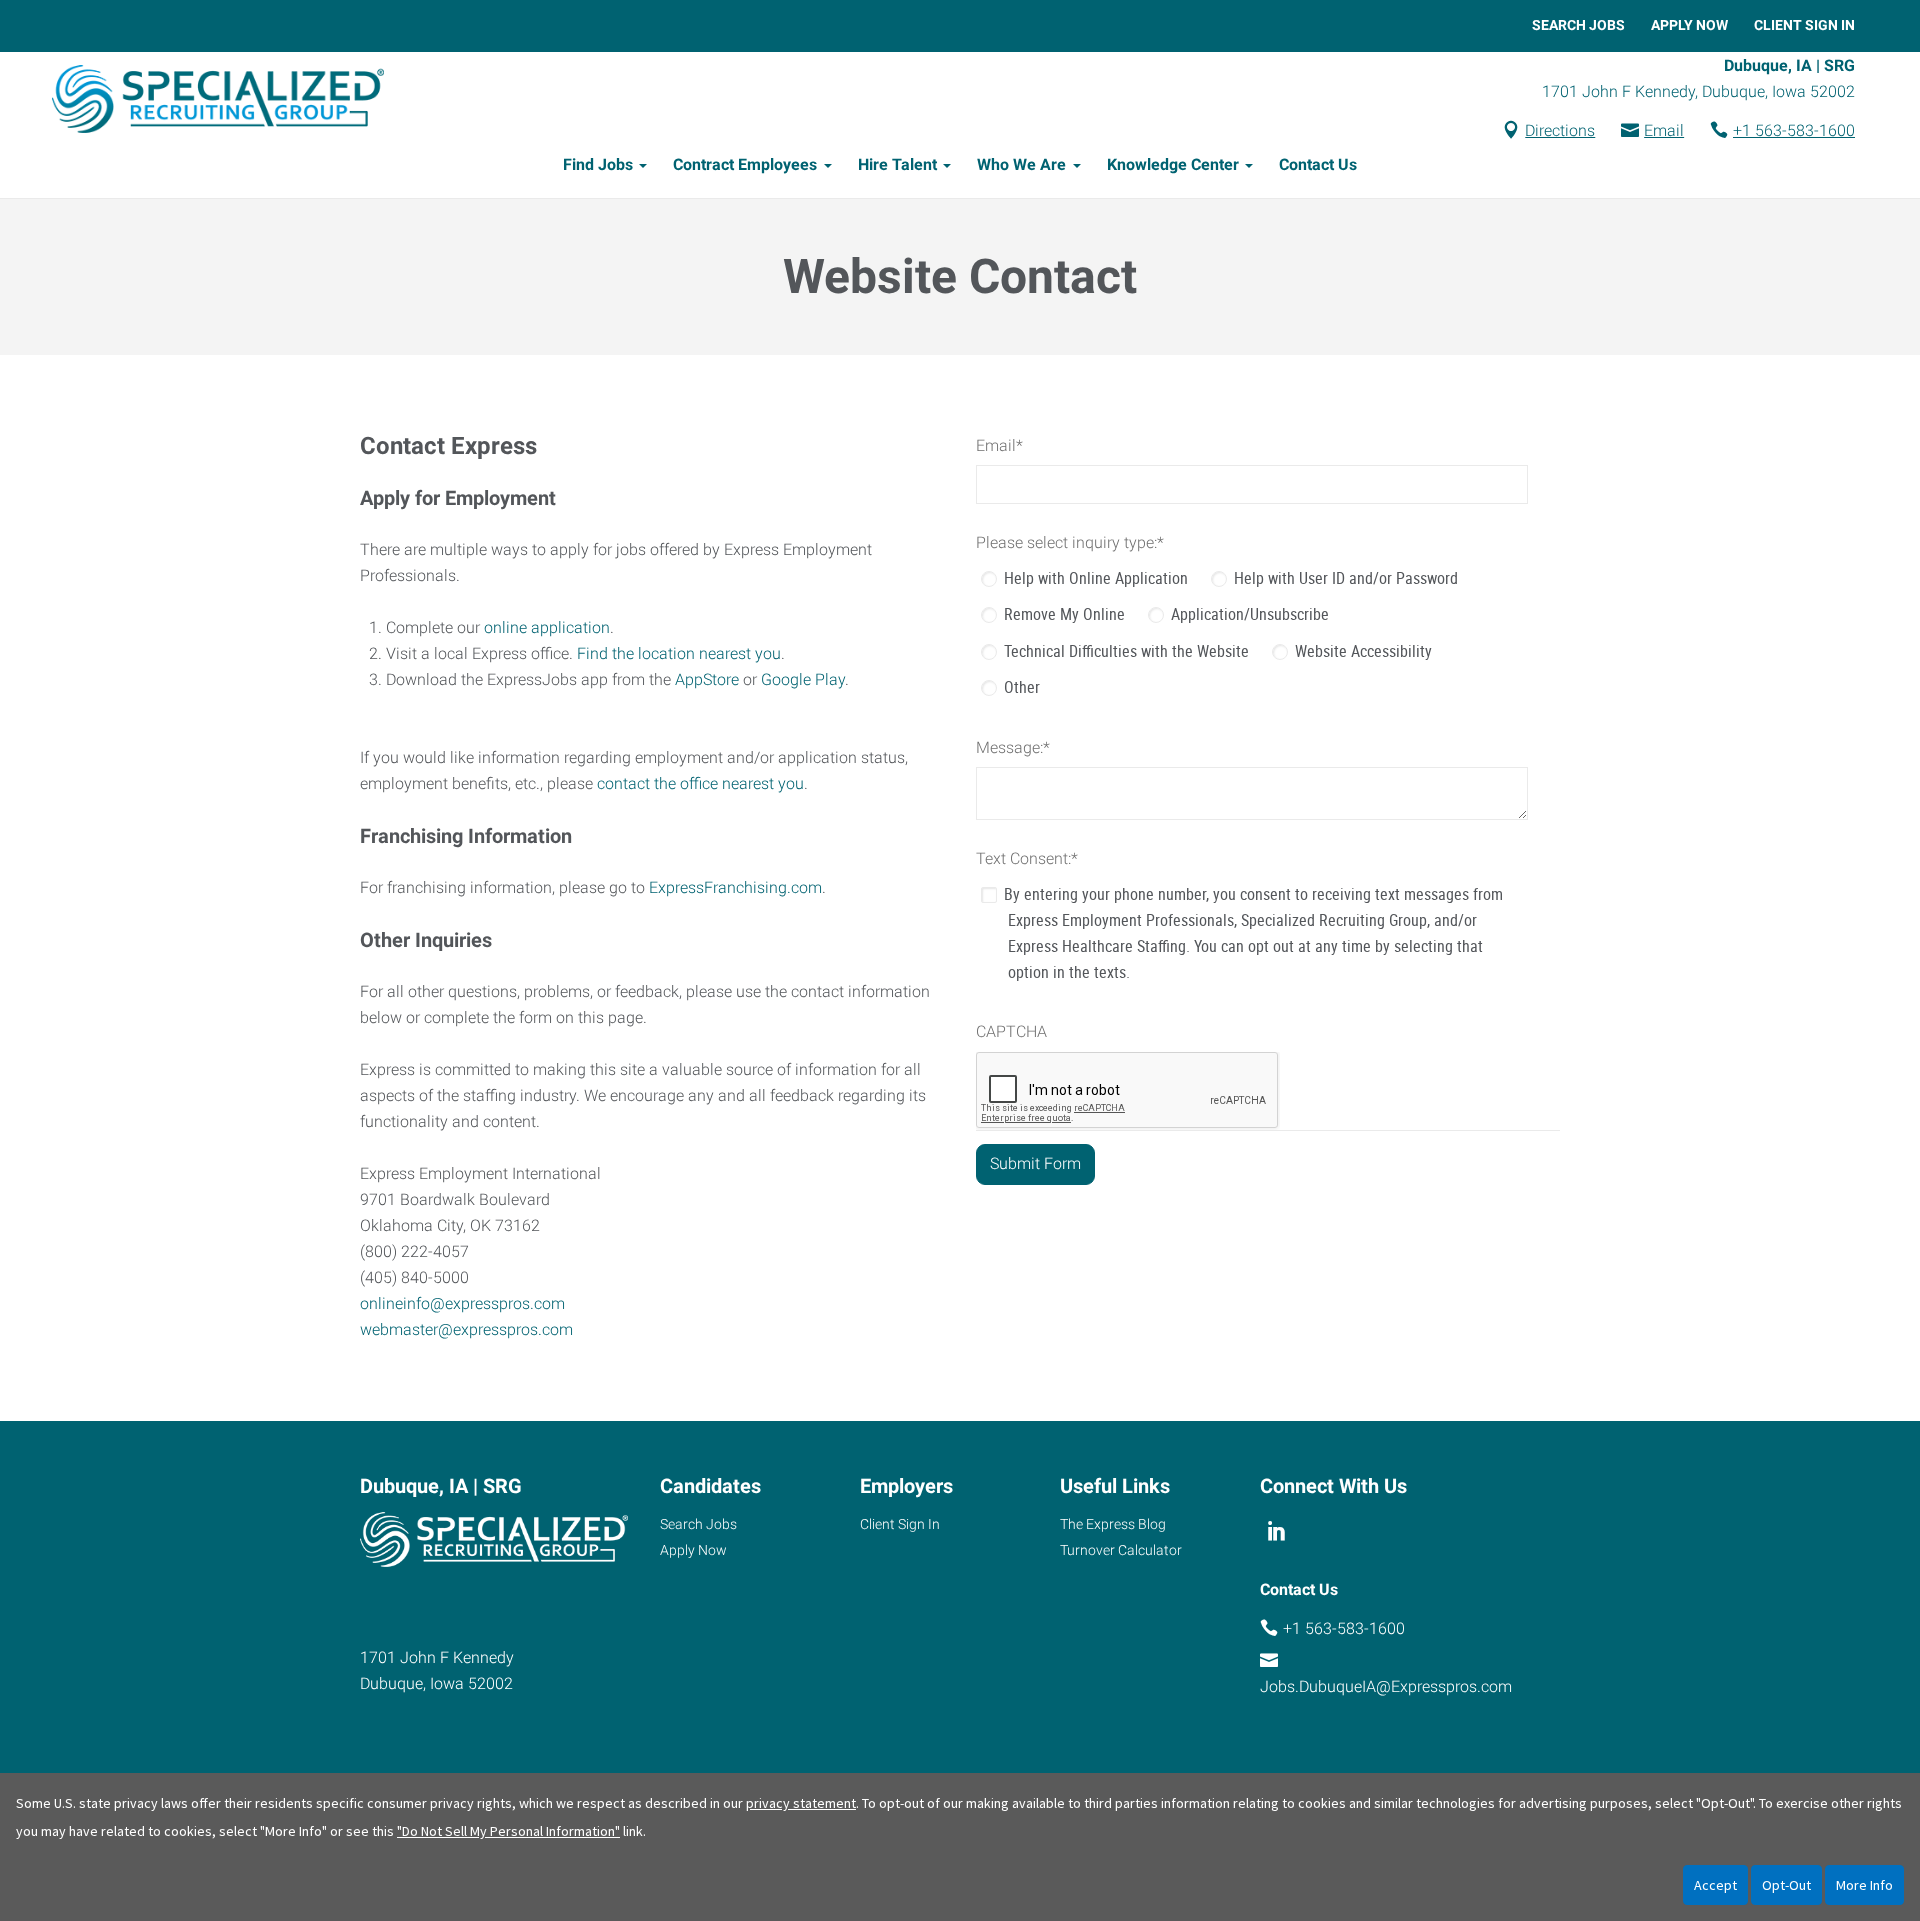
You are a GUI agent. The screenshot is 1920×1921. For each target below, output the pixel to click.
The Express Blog (1113, 1524)
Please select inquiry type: (1070, 542)
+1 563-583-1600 (1794, 130)
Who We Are (1021, 164)
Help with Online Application (1096, 578)
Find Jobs (598, 164)
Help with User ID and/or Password (1346, 578)
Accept (1715, 1885)
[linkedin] (1276, 1531)
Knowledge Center (1173, 164)
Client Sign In (1804, 25)
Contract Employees (745, 164)
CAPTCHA (1011, 1031)
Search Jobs (1578, 25)
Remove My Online (1064, 614)
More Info (1864, 1885)
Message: (1013, 747)
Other (1022, 687)
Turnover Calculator (1121, 1550)
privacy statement (801, 1803)
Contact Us (1318, 164)
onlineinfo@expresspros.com (462, 1303)
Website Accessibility (1363, 651)
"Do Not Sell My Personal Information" (508, 1831)
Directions (1560, 130)
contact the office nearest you (700, 783)
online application (547, 627)
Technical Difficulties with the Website (1126, 651)
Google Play (803, 679)
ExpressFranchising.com (735, 887)
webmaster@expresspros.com (466, 1329)
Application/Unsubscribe (1250, 614)
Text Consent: (1027, 858)
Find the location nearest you (679, 653)
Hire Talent (897, 164)
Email (1664, 130)
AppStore (707, 679)
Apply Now (1689, 25)
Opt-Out (1786, 1885)
